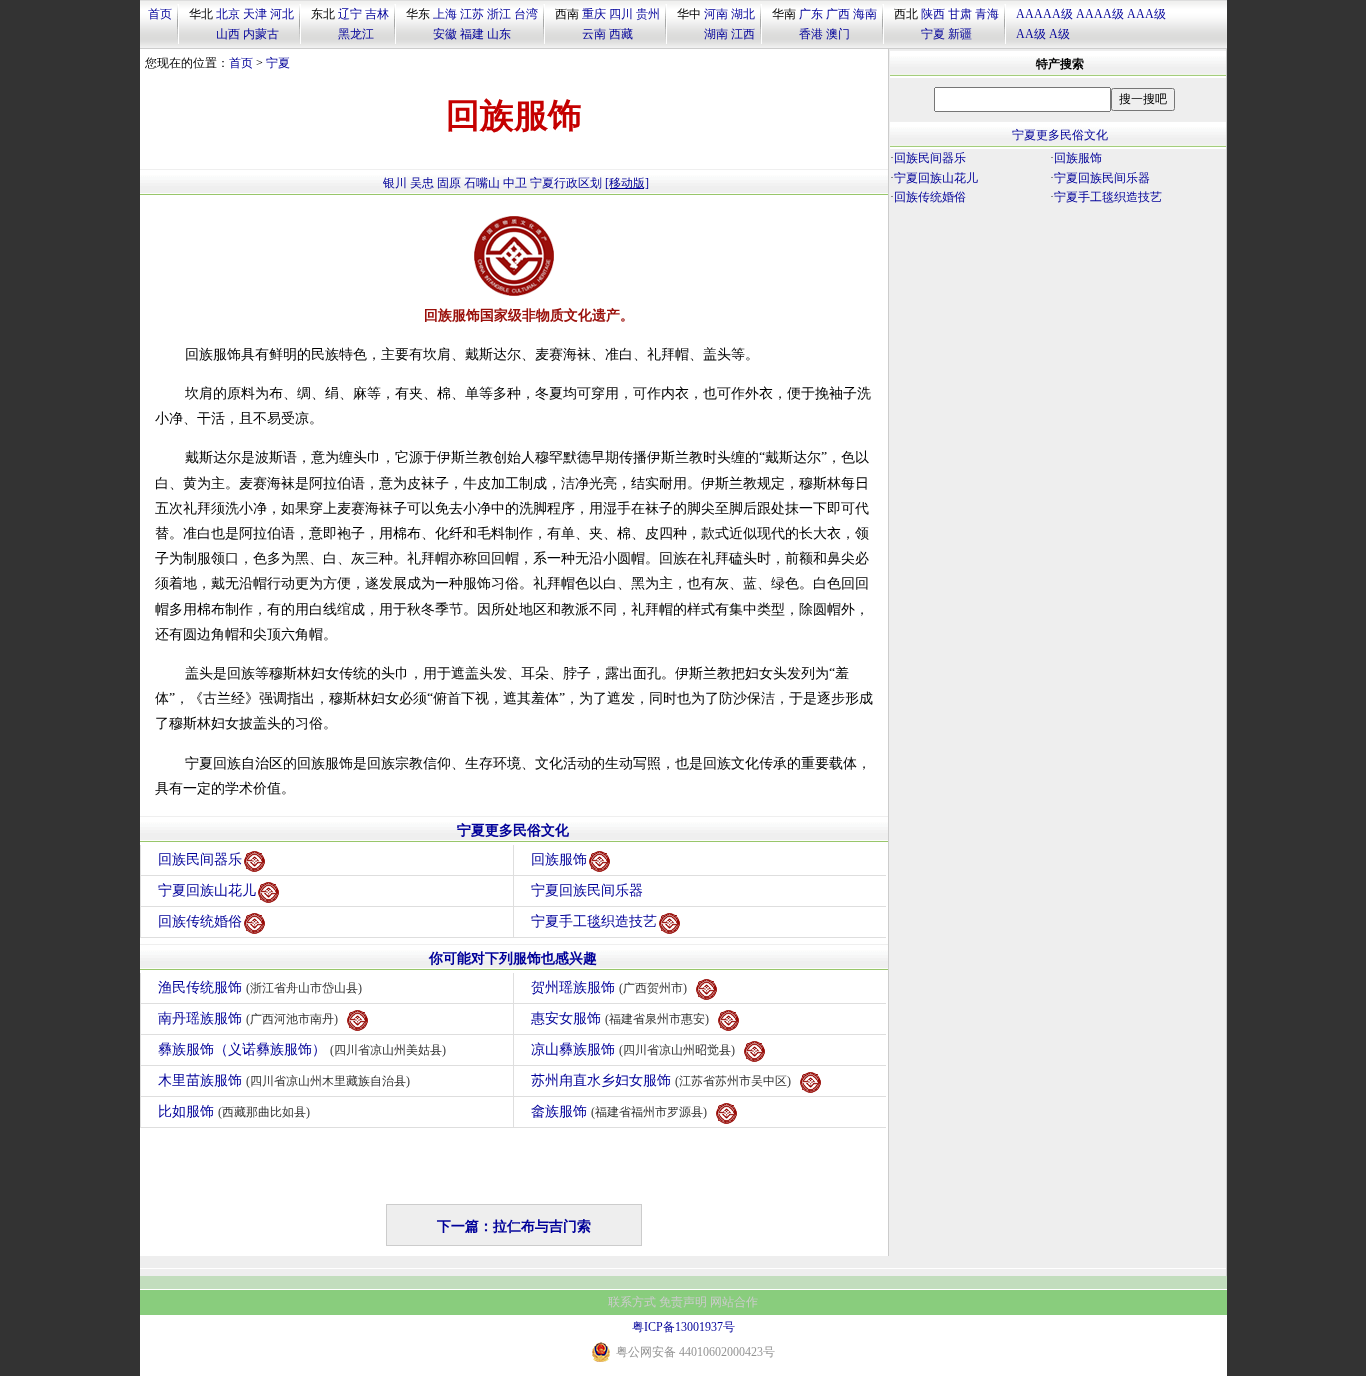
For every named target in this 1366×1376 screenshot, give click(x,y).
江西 (743, 34)
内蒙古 (261, 34)
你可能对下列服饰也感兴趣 (513, 958)
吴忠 (422, 183)
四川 (621, 14)
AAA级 (1146, 14)
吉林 (377, 14)
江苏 (472, 14)
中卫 (515, 183)
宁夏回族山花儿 (207, 890)
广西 (838, 14)
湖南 (716, 34)
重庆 (594, 14)
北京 (228, 14)
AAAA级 (1100, 14)
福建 (472, 34)
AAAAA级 (1044, 14)
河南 (716, 14)
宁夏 (933, 34)
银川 (395, 183)
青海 (987, 14)
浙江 (499, 14)
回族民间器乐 (200, 859)
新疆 (960, 34)
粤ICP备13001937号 (683, 1327)
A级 (1059, 34)
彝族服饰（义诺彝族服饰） (302, 1049)
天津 (255, 14)
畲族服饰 (619, 1111)
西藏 (621, 34)
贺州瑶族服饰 (609, 987)
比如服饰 (234, 1111)
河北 (282, 14)
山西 (228, 34)
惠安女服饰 (620, 1018)
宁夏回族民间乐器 (587, 890)
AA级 (1031, 34)
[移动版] (627, 183)
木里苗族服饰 (284, 1080)
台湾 (526, 14)
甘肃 (960, 14)
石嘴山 (482, 183)
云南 (594, 34)
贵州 (648, 14)
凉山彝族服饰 (633, 1049)
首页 (160, 14)
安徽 (445, 34)
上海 (445, 14)
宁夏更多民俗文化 (513, 830)
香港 (811, 34)
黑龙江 (356, 34)
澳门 (838, 34)
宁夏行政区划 (566, 183)
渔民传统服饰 (260, 987)
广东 (811, 14)
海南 (865, 14)
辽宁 (350, 14)
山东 (499, 34)
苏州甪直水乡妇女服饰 (661, 1080)
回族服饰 (559, 859)
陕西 (933, 14)
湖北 (743, 14)
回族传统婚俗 (200, 921)
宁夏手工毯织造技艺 (594, 921)
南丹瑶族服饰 (248, 1018)
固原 (449, 183)
